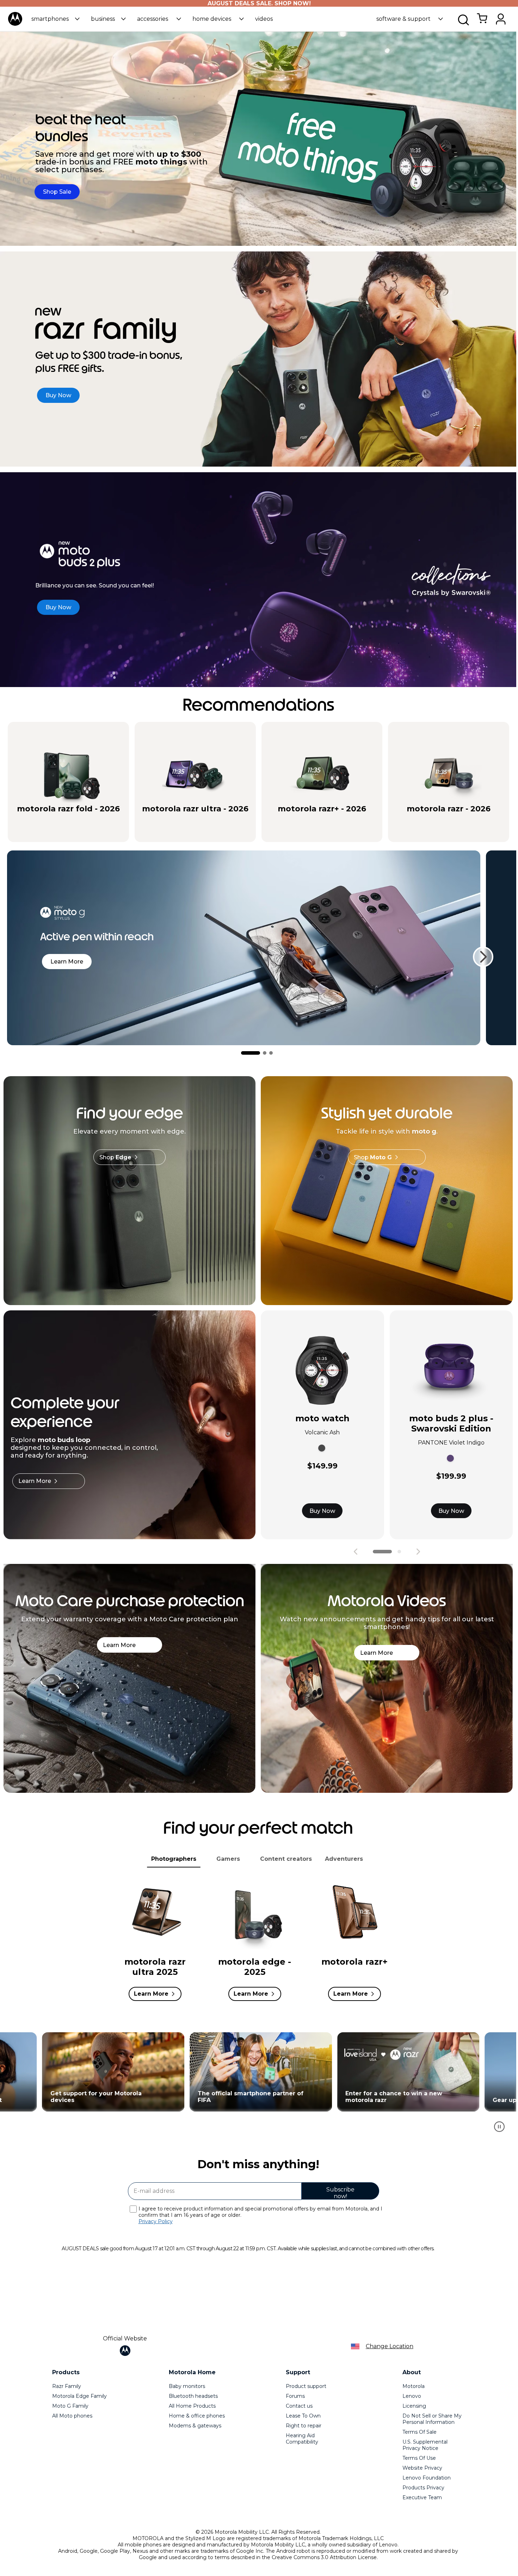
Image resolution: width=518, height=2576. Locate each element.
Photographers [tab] (174, 1859)
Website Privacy (422, 2468)
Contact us (299, 2406)
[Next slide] (483, 957)
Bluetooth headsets (193, 2396)
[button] (56, 19)
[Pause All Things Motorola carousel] (499, 2127)
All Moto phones (72, 2416)
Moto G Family (70, 2406)
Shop (115, 1157)
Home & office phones (197, 2416)
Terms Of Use (419, 2458)
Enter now (110, 2072)
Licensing (414, 2406)
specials (33, 821)
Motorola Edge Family (79, 2396)
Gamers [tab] (228, 1859)
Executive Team (422, 2497)
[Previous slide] (356, 1552)
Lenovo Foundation (427, 2478)
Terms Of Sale (420, 2432)
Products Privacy (423, 2488)
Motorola (414, 2386)
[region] (258, 2086)
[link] (482, 22)
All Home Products (192, 2406)
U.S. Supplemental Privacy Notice (425, 2445)
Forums (295, 2396)
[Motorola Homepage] (15, 24)
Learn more (67, 962)
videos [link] (264, 19)
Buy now (98, 821)
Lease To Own (303, 2416)
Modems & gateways (195, 2426)
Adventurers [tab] (344, 1859)
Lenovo (412, 2396)
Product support (306, 2386)
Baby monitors (187, 2386)
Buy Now (322, 1511)
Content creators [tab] (286, 1859)
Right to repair (304, 2426)
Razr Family (67, 2386)
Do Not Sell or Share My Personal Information (432, 2419)
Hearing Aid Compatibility (302, 2439)
